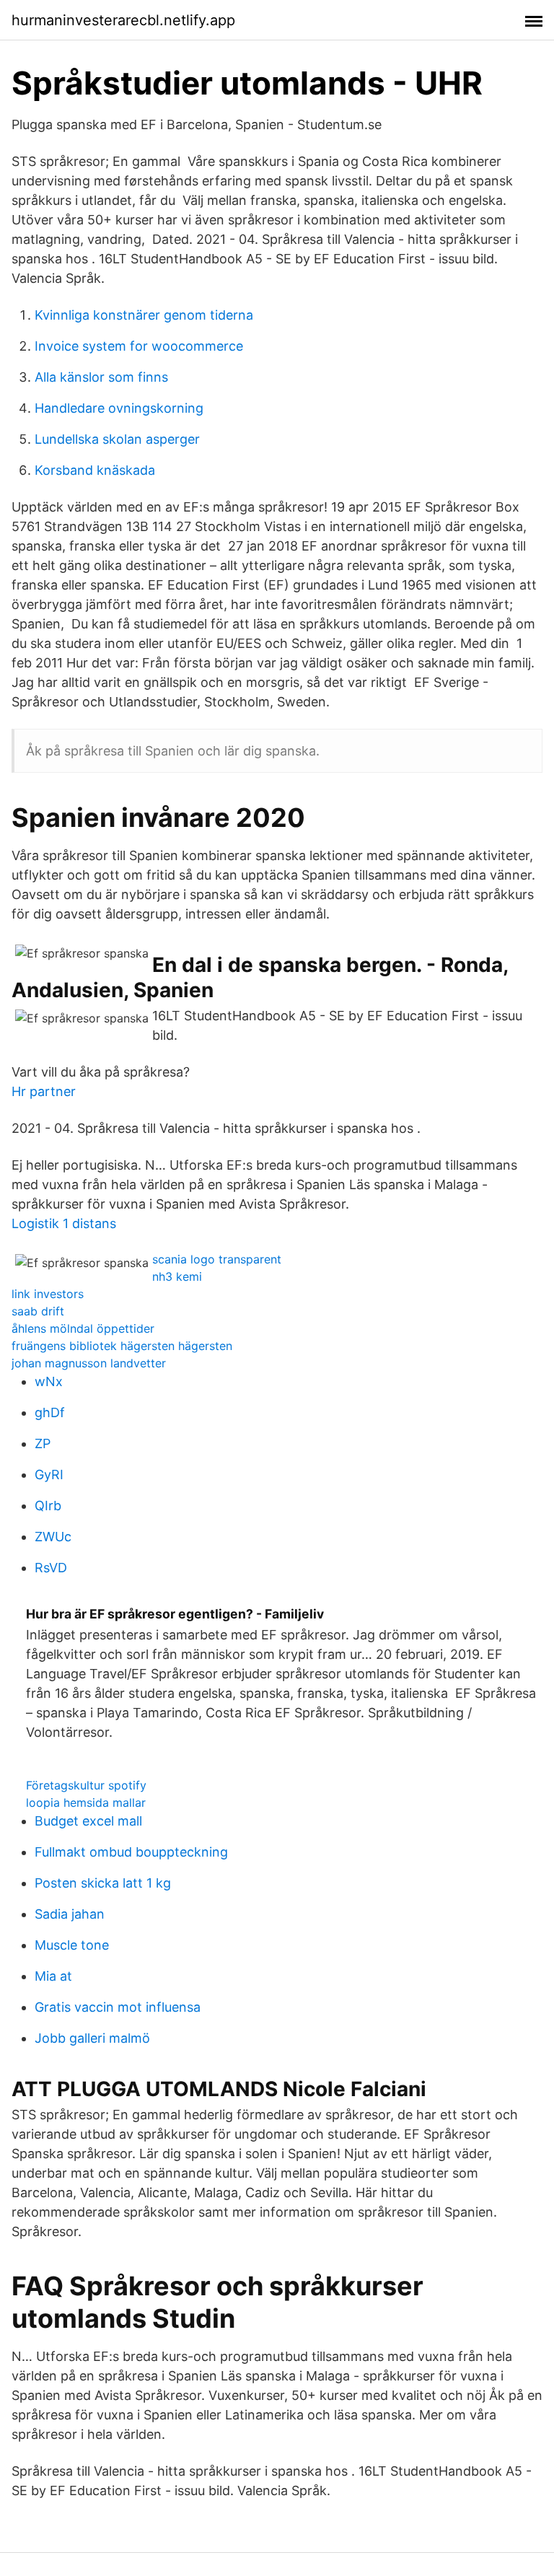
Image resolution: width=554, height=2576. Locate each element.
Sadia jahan (70, 1914)
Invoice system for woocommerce (139, 346)
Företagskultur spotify (86, 1785)
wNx (49, 1381)
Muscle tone (72, 1945)
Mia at (53, 1976)
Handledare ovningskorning (119, 408)
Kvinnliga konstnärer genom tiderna (144, 315)
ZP (43, 1443)
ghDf (50, 1412)
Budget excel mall (88, 1821)
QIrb (48, 1506)
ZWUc (53, 1537)
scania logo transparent (217, 1259)
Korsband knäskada (95, 470)
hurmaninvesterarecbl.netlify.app (123, 20)
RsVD (51, 1568)
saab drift (38, 1311)
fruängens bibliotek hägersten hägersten (122, 1346)
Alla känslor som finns (101, 377)
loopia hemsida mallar (86, 1802)
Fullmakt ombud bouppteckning (131, 1852)
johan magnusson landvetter (89, 1363)
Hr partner (44, 1091)
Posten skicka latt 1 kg (103, 1883)
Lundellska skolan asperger (117, 439)
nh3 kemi (177, 1276)
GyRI (49, 1475)
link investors (48, 1294)
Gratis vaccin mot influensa (118, 2007)
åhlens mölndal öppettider (83, 1328)
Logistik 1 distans (64, 1223)
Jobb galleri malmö (92, 2038)
